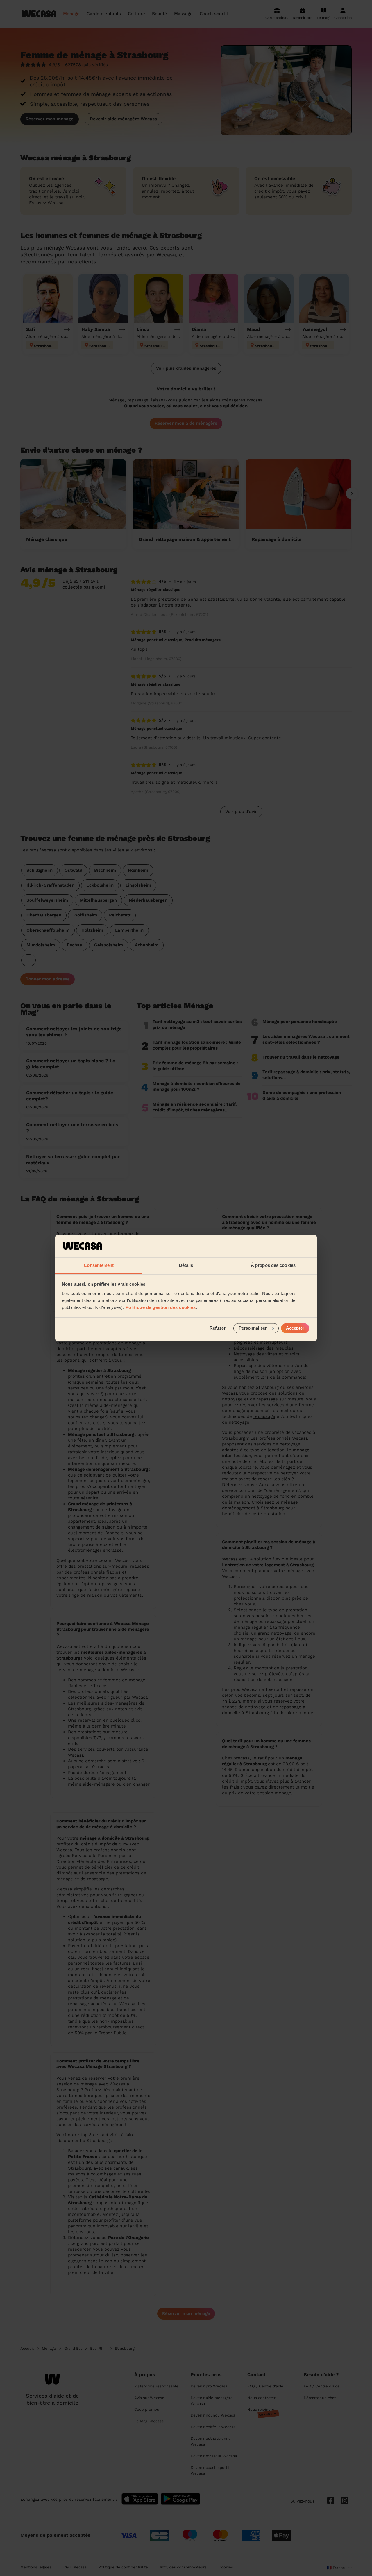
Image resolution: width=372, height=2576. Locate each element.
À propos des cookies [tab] (273, 1265)
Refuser (218, 1328)
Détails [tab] (186, 1265)
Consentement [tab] (99, 1265)
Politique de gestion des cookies (161, 1307)
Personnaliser (253, 1328)
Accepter (295, 1328)
